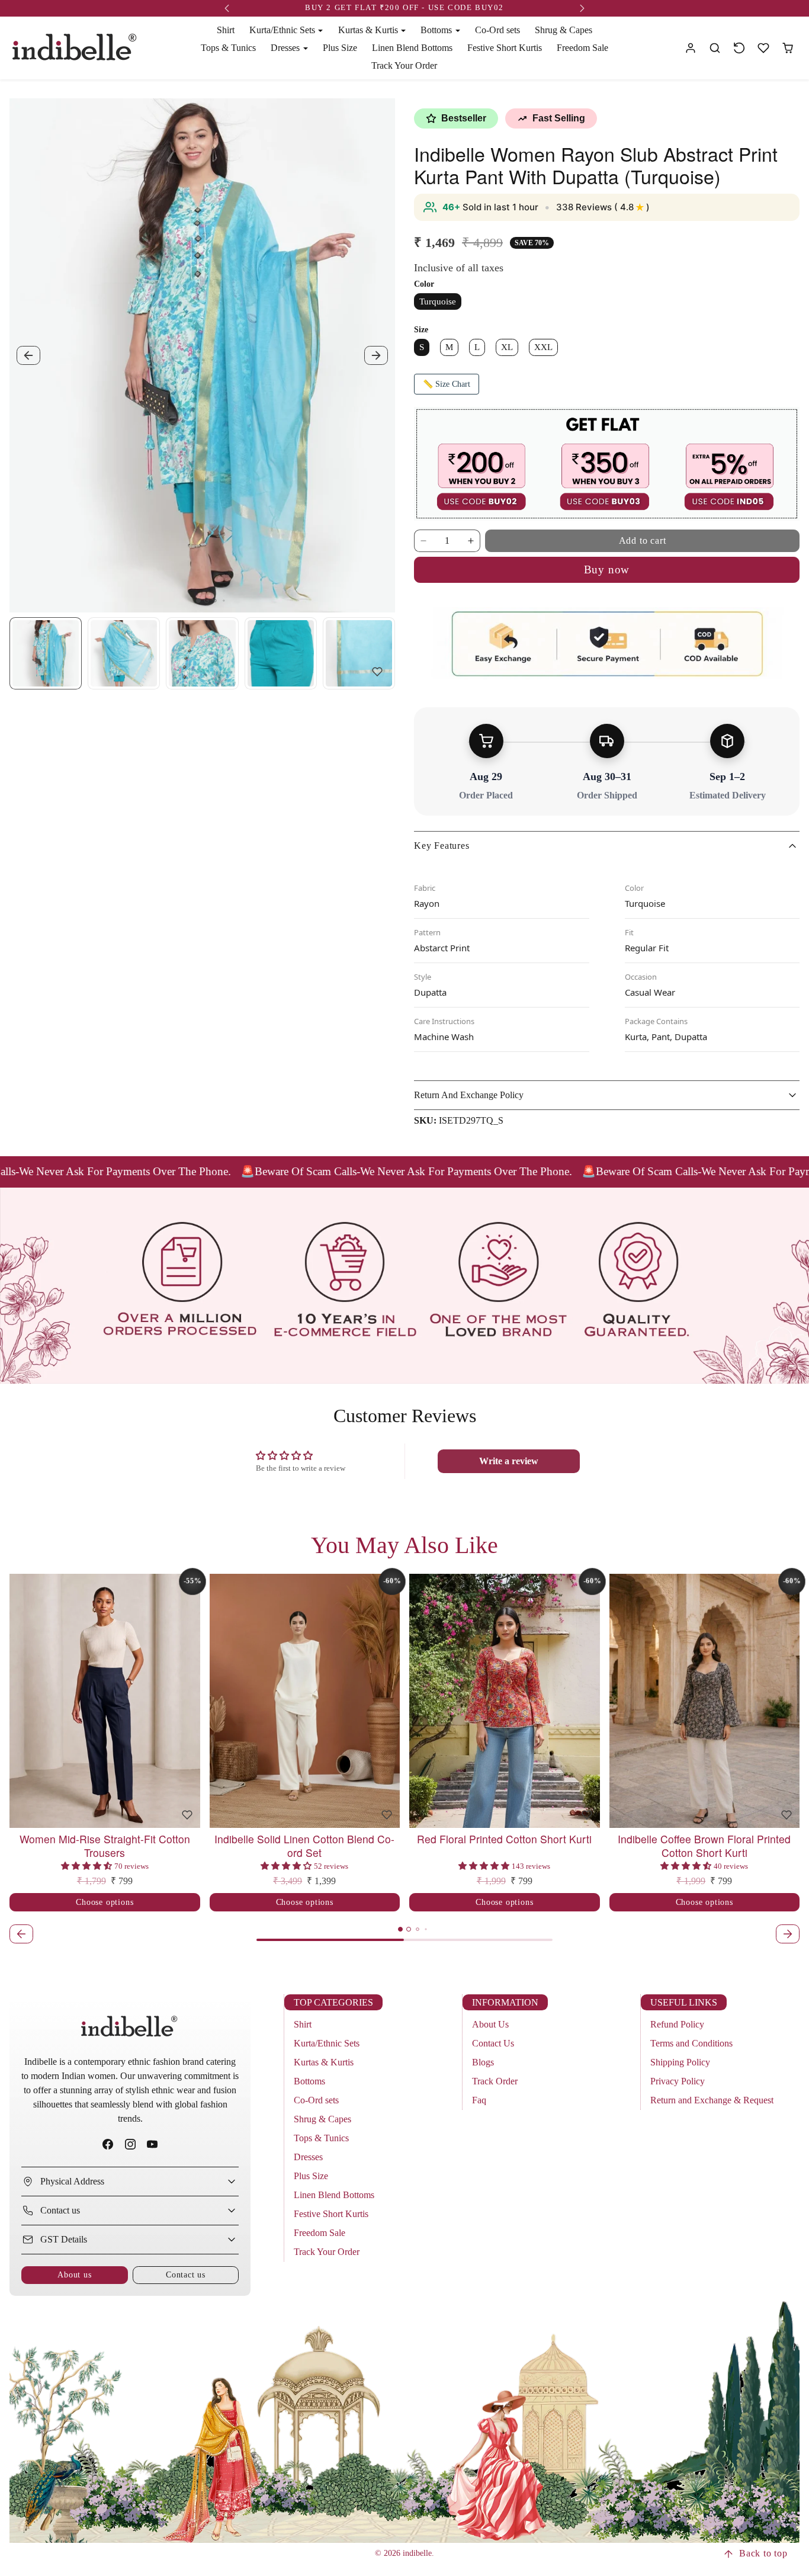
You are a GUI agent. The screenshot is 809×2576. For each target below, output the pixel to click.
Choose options (105, 1902)
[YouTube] (152, 2144)
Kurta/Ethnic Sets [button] (283, 30)
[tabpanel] (404, 1760)
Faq (479, 2100)
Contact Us (493, 2043)
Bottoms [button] (437, 30)
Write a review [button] (509, 1461)
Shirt (226, 30)
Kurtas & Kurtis (324, 2062)
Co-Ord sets (497, 30)
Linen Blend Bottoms (412, 48)
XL (507, 347)
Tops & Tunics (228, 48)
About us (74, 2275)
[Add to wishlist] (377, 672)
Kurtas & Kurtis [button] (369, 30)
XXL (543, 347)
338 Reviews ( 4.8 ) (603, 207)
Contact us (186, 2275)
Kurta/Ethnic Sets (327, 2043)
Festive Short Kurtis (505, 48)
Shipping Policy (680, 2062)
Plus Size (340, 48)
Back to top (763, 2553)
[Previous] (21, 1701)
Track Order (495, 2081)
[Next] (188, 1701)
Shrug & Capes (564, 30)
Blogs (483, 2062)
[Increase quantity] (471, 541)
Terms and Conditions (691, 2043)
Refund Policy (677, 2024)
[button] (715, 48)
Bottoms (309, 2081)
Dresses (308, 2157)
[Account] (691, 48)
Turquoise (438, 301)
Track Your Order (404, 65)
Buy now (607, 570)
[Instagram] (130, 2144)
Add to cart (643, 540)
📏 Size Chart (447, 384)
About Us (490, 2024)
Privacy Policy (678, 2081)
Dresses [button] (286, 48)
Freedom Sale (582, 48)
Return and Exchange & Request (712, 2100)
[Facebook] (108, 2144)
